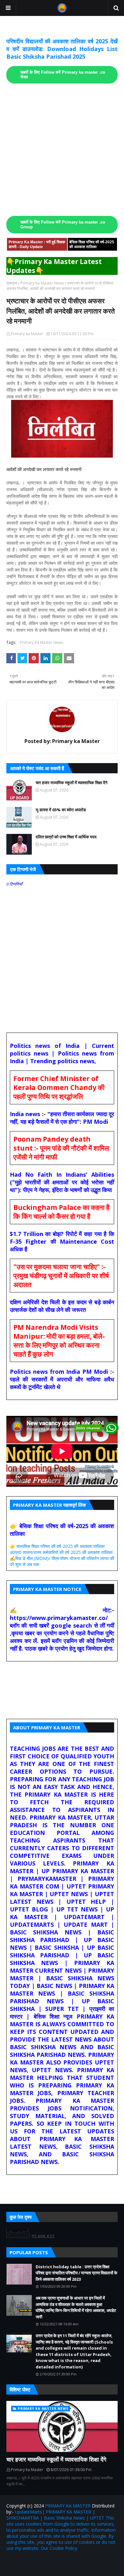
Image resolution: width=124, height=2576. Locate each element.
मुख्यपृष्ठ (12, 283)
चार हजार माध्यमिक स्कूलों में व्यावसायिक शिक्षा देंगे (72, 783)
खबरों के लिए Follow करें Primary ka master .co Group (63, 225)
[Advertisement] (62, 150)
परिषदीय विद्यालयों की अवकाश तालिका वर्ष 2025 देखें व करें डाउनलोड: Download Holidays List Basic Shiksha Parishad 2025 (62, 49)
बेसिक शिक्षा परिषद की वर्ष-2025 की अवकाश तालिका (92, 244)
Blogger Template (90, 2561)
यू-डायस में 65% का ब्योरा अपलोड (61, 810)
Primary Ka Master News (42, 283)
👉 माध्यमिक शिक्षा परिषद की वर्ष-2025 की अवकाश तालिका (57, 1546)
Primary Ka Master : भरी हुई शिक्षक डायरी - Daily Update (37, 244)
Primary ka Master (27, 334)
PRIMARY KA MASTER (68, 2506)
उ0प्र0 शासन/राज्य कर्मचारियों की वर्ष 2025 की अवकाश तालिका (61, 1552)
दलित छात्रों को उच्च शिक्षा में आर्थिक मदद (66, 837)
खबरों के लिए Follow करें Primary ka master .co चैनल (63, 75)
